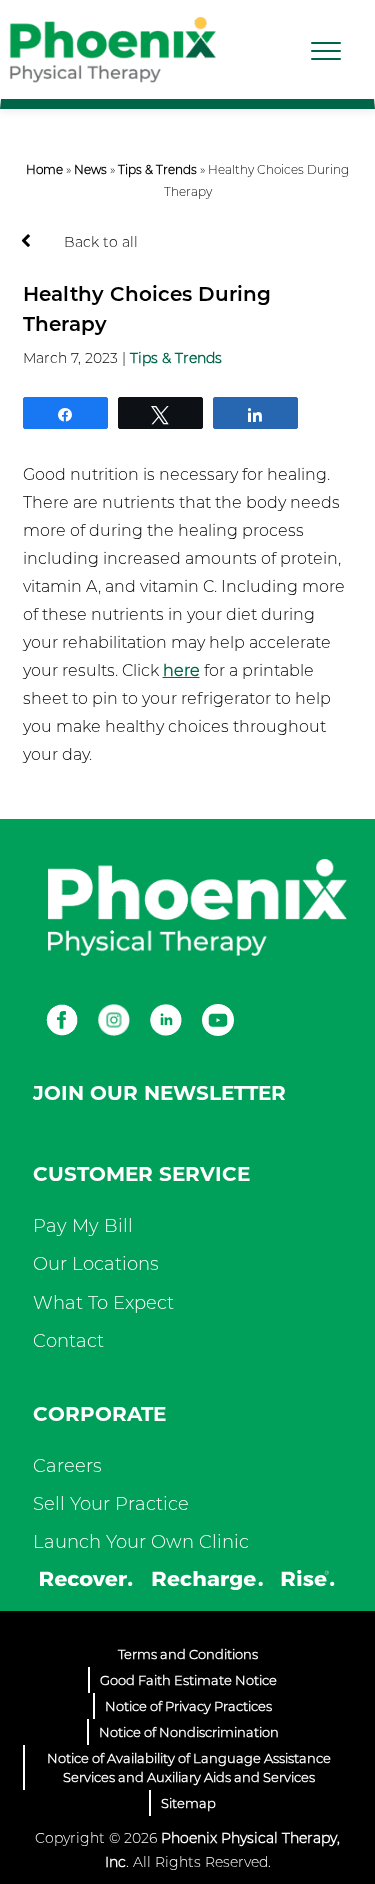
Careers (67, 1466)
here (181, 670)
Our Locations (96, 1264)
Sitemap (188, 1803)
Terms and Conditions (188, 1654)
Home (44, 169)
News (90, 169)
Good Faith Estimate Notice (188, 1680)
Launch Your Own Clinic (141, 1542)
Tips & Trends (157, 169)
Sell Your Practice (111, 1504)
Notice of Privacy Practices (188, 1706)
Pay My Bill (83, 1226)
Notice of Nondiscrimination (189, 1732)
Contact (68, 1341)
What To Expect (103, 1303)
